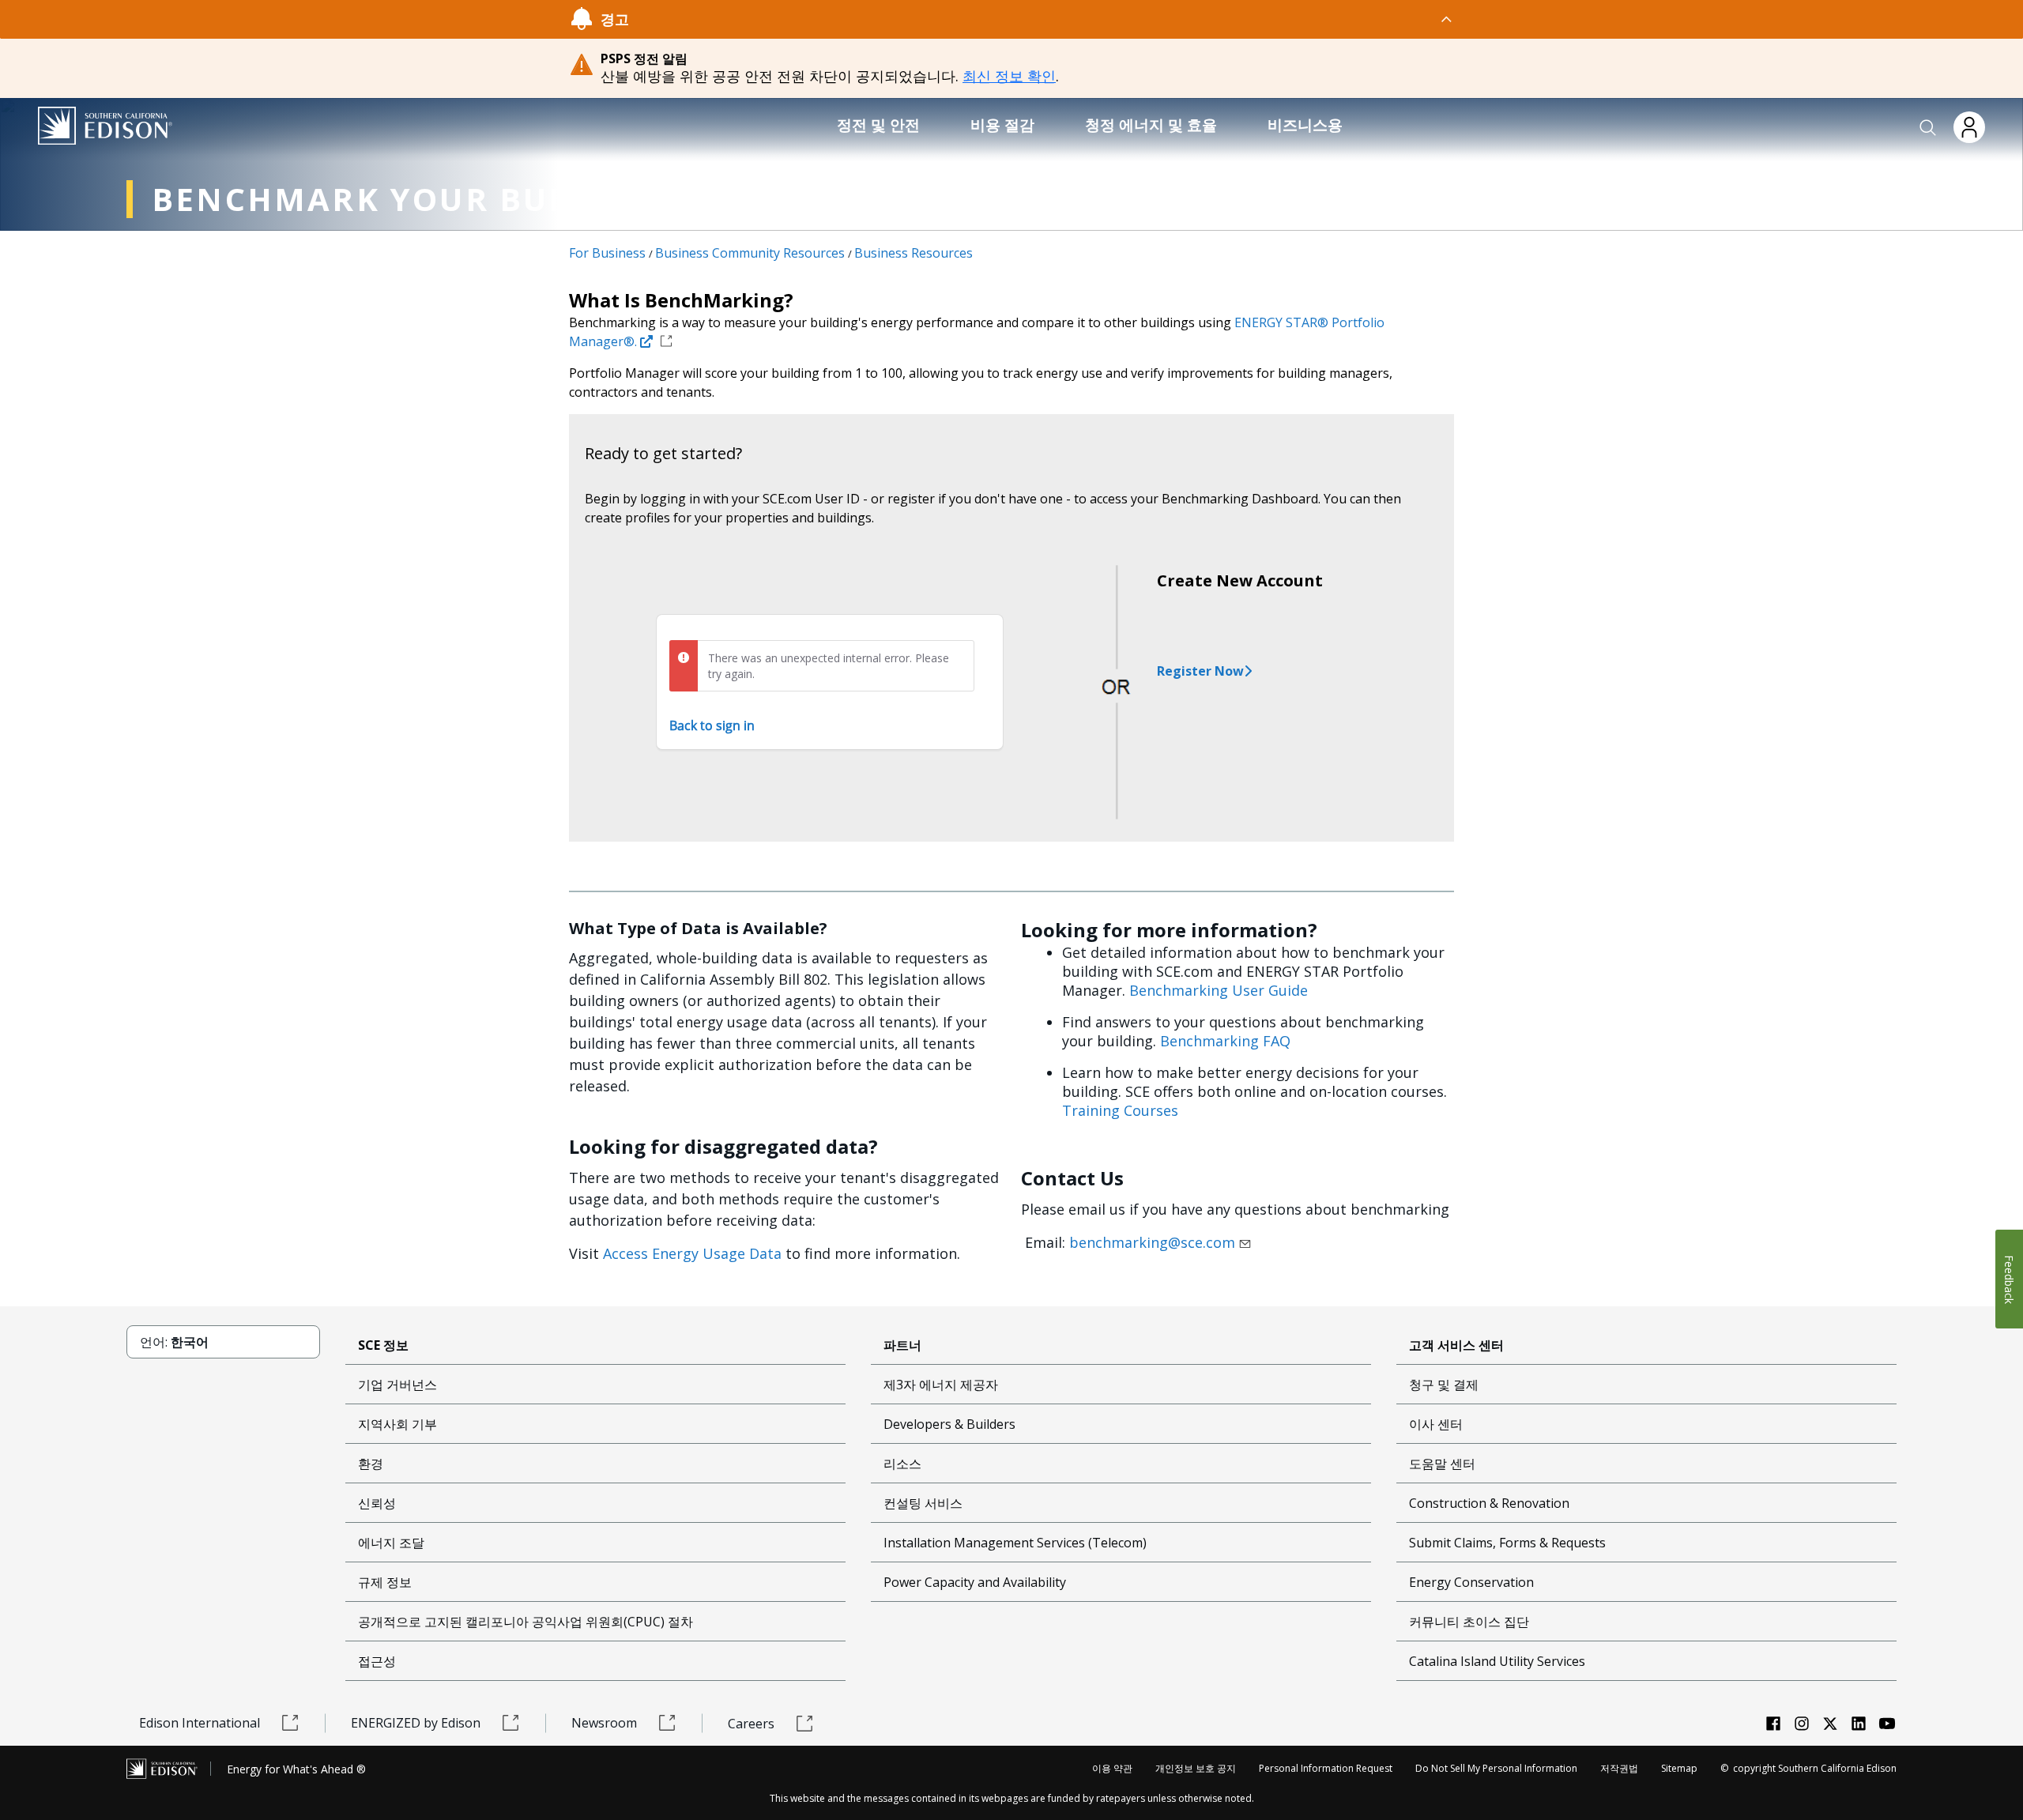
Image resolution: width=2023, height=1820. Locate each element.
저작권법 (1619, 1768)
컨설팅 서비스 (923, 1503)
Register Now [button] (1200, 671)
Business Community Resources (750, 253)
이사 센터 (1436, 1424)
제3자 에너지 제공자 (941, 1385)
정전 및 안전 (878, 125)
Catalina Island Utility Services (1497, 1661)
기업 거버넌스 (397, 1385)
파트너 (902, 1345)
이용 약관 (1112, 1768)
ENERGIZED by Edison (416, 1723)
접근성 (377, 1661)
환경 (371, 1464)
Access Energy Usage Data (692, 1253)
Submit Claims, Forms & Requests (1507, 1543)
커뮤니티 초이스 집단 (1469, 1622)
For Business (607, 253)
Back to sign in (712, 725)
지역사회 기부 (397, 1424)
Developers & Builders (949, 1424)
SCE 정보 (383, 1345)
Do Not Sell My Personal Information (1496, 1768)
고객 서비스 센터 (1456, 1345)
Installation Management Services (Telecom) (1015, 1543)
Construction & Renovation (1489, 1503)
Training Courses (1120, 1110)
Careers (751, 1724)
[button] (1928, 128)
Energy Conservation (1471, 1582)
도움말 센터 (1442, 1464)
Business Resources (914, 253)
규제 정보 (385, 1582)
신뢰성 (377, 1503)
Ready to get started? (663, 453)
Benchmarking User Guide (1219, 990)
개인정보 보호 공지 (1196, 1768)
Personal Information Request (1326, 1768)
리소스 (902, 1464)
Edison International (200, 1723)
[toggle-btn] (1042, 19)
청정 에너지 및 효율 (1151, 125)
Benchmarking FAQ (1225, 1041)
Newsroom (604, 1723)
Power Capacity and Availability (975, 1582)
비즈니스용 (1305, 125)
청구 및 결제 (1444, 1385)
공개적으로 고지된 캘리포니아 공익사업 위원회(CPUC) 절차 (526, 1622)
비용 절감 (1002, 125)
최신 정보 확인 (1009, 76)
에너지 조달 (391, 1543)
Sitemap (1679, 1768)
